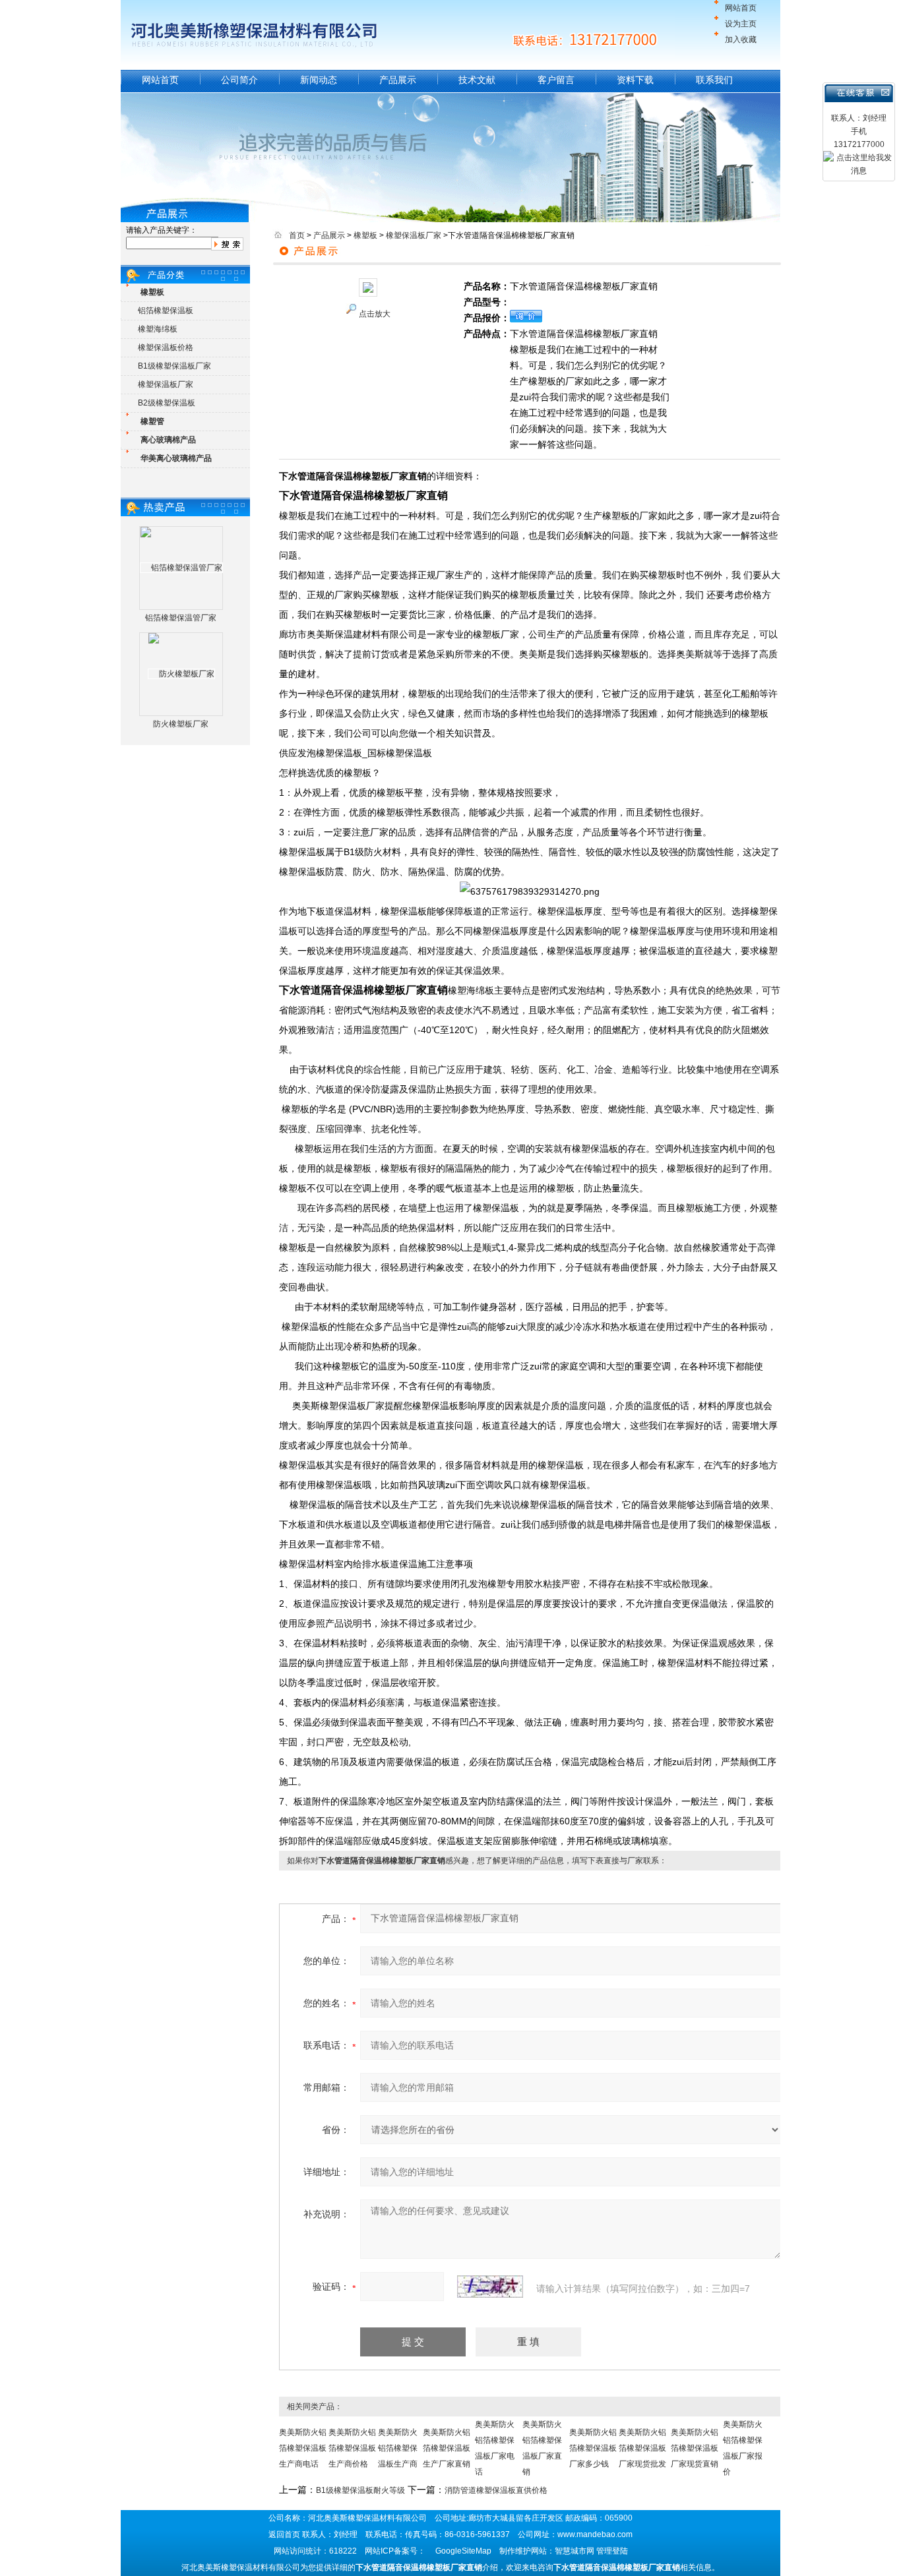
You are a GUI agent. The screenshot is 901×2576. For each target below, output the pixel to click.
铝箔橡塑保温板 (166, 311)
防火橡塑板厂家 (181, 724)
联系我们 (714, 80)
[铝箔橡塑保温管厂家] (181, 568)
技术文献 (477, 80)
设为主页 (741, 24)
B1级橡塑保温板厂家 (174, 366)
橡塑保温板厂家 (166, 384)
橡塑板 (365, 235)
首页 (297, 235)
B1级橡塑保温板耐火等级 (360, 2490)
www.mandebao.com (595, 2534)
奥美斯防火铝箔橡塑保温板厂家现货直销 (695, 2448)
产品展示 (398, 80)
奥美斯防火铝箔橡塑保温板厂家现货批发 (642, 2448)
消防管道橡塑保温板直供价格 (496, 2490)
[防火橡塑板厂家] (181, 674)
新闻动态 (319, 80)
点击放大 (375, 314)
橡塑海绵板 (158, 329)
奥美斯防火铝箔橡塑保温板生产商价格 (352, 2448)
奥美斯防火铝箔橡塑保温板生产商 (398, 2448)
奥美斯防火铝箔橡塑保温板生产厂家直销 (447, 2448)
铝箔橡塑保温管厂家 (181, 618)
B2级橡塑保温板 (167, 403)
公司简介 (239, 80)
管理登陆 (612, 2551)
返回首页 (284, 2534)
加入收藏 (741, 40)
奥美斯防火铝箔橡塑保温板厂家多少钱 (593, 2448)
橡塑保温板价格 (166, 347)
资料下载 (635, 80)
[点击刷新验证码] (490, 2287)
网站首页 (741, 8)
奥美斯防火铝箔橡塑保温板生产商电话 (303, 2448)
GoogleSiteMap (463, 2551)
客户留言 (556, 80)
